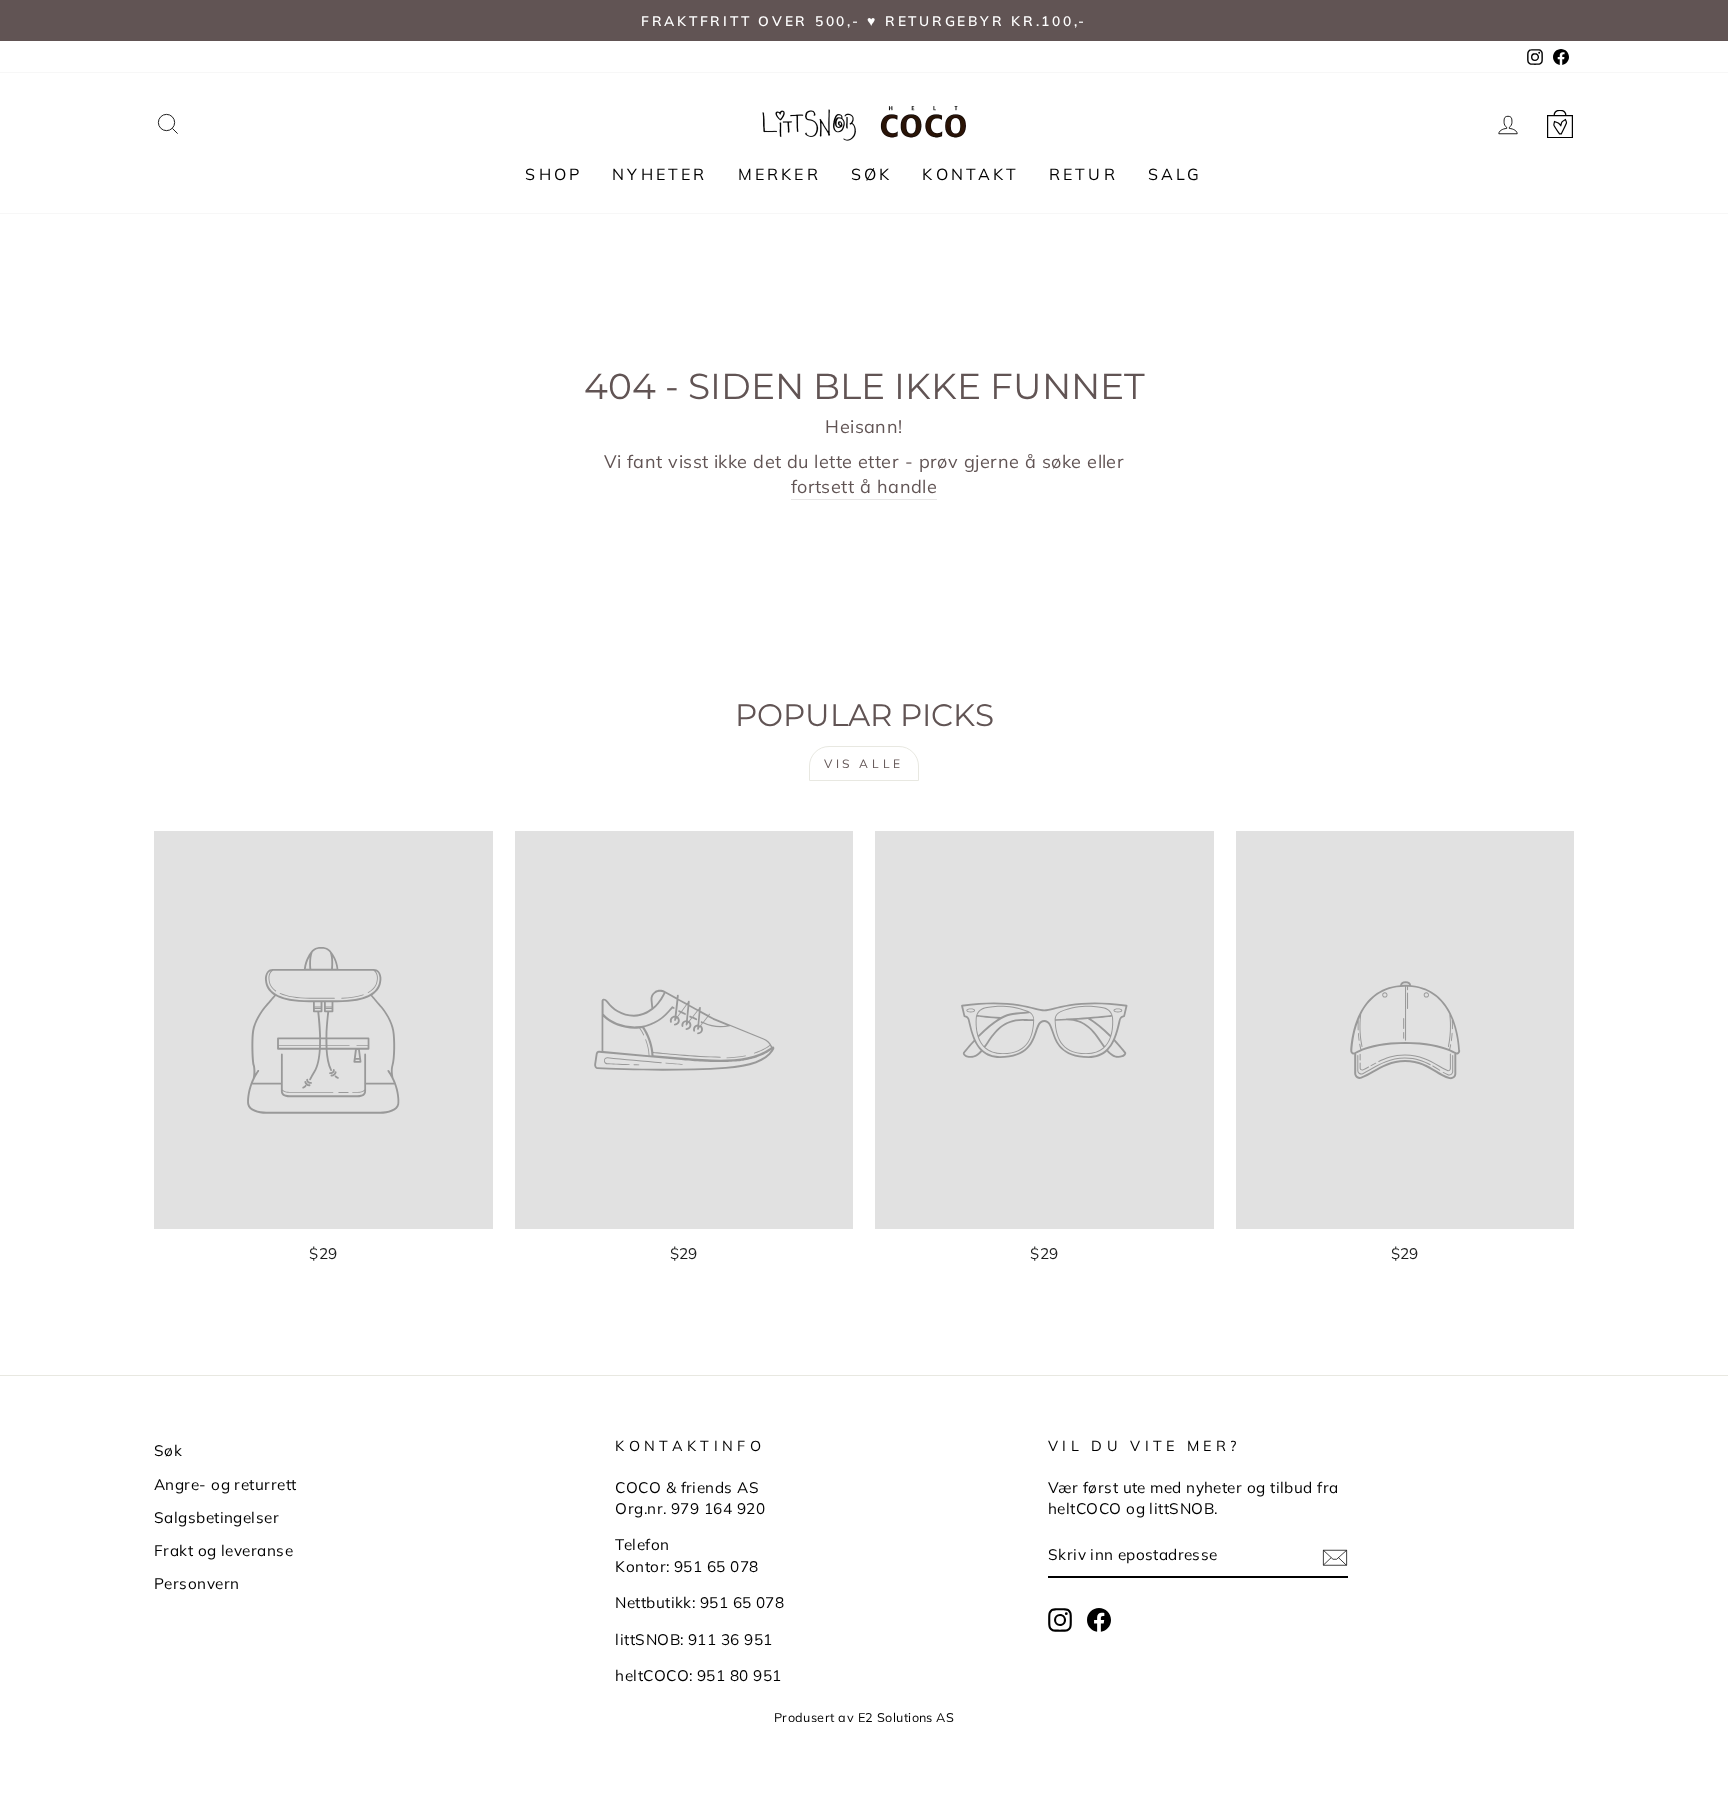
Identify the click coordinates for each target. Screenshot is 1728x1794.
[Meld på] (1335, 1556)
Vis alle (864, 763)
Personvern (197, 1583)
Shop (553, 174)
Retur (1083, 174)
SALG (1175, 174)
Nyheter (659, 174)
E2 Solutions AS (906, 1717)
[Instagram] (1060, 1620)
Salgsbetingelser (216, 1517)
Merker (779, 174)
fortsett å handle (864, 486)
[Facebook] (1099, 1620)
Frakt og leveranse (223, 1550)
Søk (872, 174)
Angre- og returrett (225, 1484)
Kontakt (970, 174)
